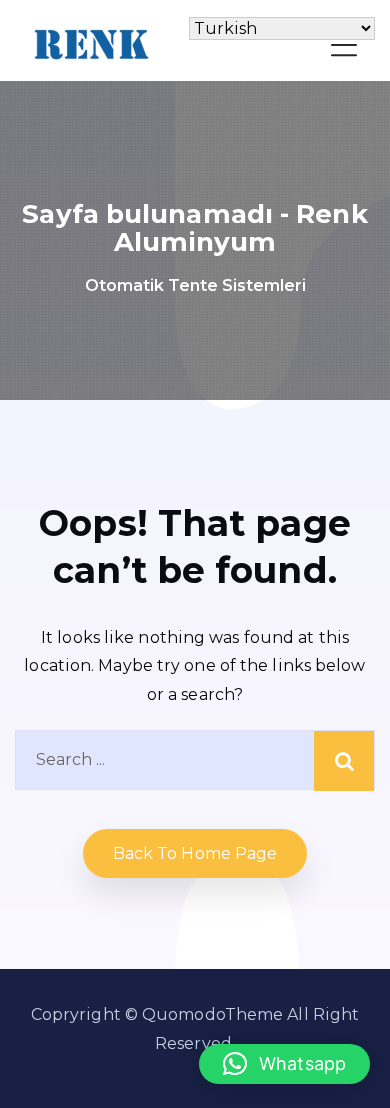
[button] (284, 1064)
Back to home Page (195, 853)
